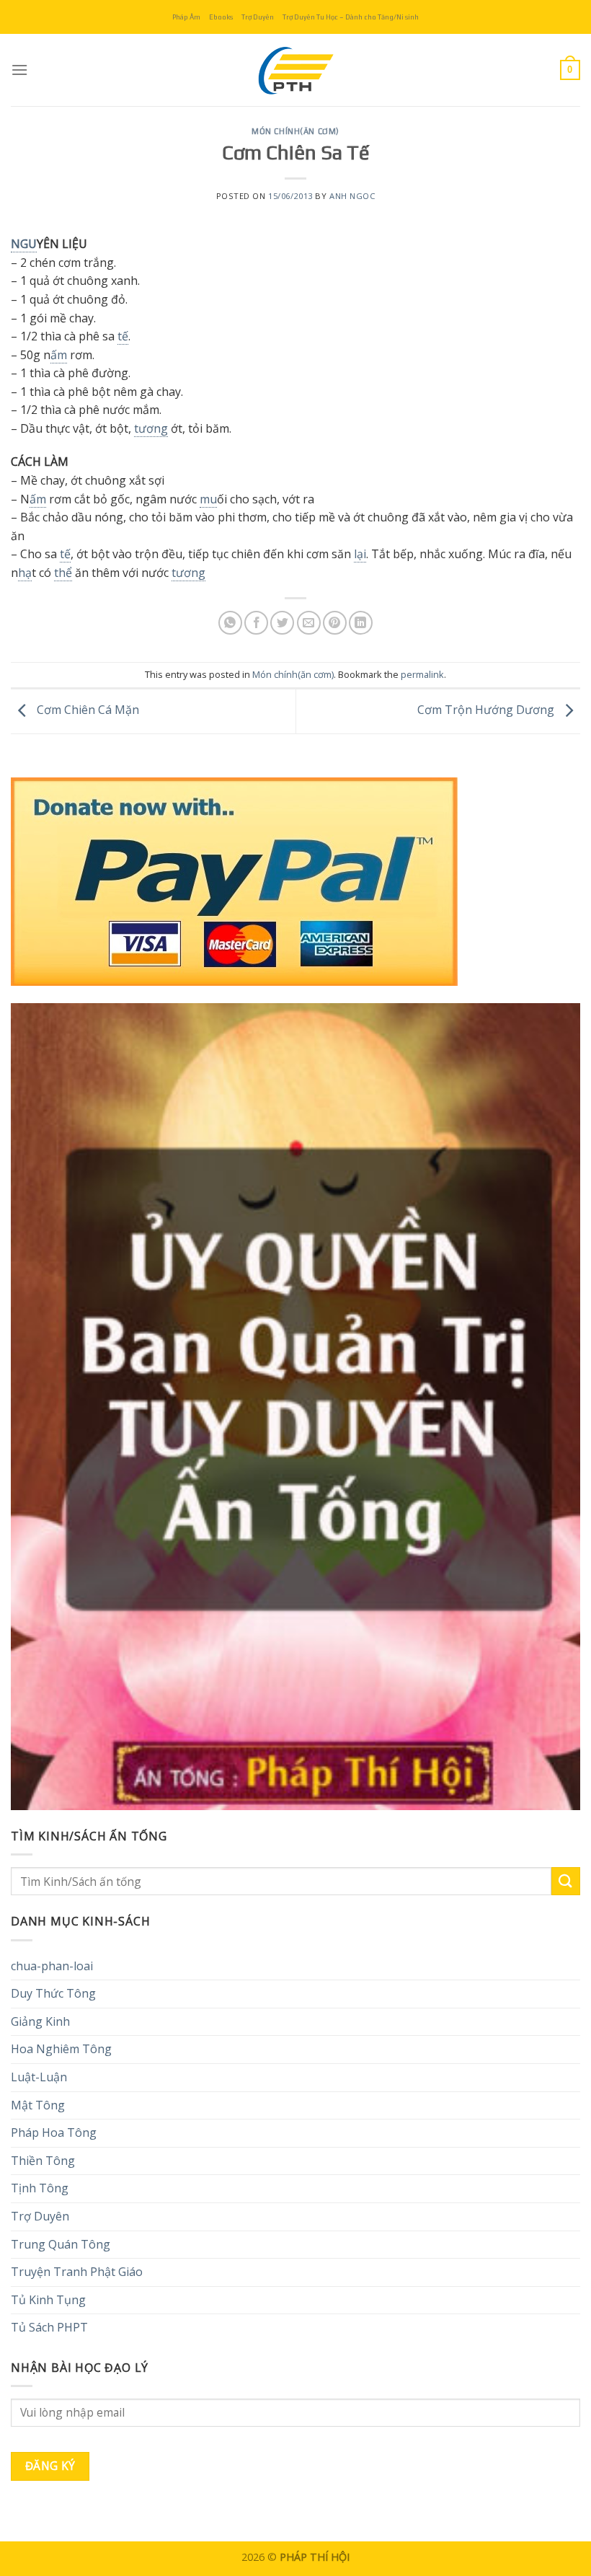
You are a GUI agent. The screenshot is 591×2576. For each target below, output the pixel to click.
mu (208, 499)
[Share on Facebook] (256, 623)
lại (360, 554)
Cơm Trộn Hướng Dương (487, 710)
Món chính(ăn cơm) (295, 131)
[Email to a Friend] (309, 623)
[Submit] (566, 1881)
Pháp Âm (186, 17)
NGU (24, 244)
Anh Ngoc (352, 196)
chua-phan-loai (52, 1966)
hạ (25, 573)
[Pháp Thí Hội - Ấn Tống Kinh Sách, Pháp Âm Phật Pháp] (295, 70)
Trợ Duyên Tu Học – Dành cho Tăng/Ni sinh (351, 17)
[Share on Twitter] (282, 623)
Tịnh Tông (40, 2188)
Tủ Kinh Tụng (48, 2300)
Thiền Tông (43, 2161)
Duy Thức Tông (53, 1993)
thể (63, 573)
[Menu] (19, 70)
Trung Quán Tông (61, 2244)
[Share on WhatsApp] (230, 623)
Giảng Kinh (40, 2021)
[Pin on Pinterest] (335, 623)
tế (123, 336)
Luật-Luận (39, 2077)
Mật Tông (38, 2105)
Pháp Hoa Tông (54, 2132)
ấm (59, 355)
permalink (422, 674)
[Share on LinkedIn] (361, 623)
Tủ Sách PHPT (49, 2327)
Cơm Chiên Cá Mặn (86, 710)
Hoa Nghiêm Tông (61, 2049)
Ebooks (221, 17)
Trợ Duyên (258, 17)
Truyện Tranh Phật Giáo (77, 2272)
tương (151, 428)
